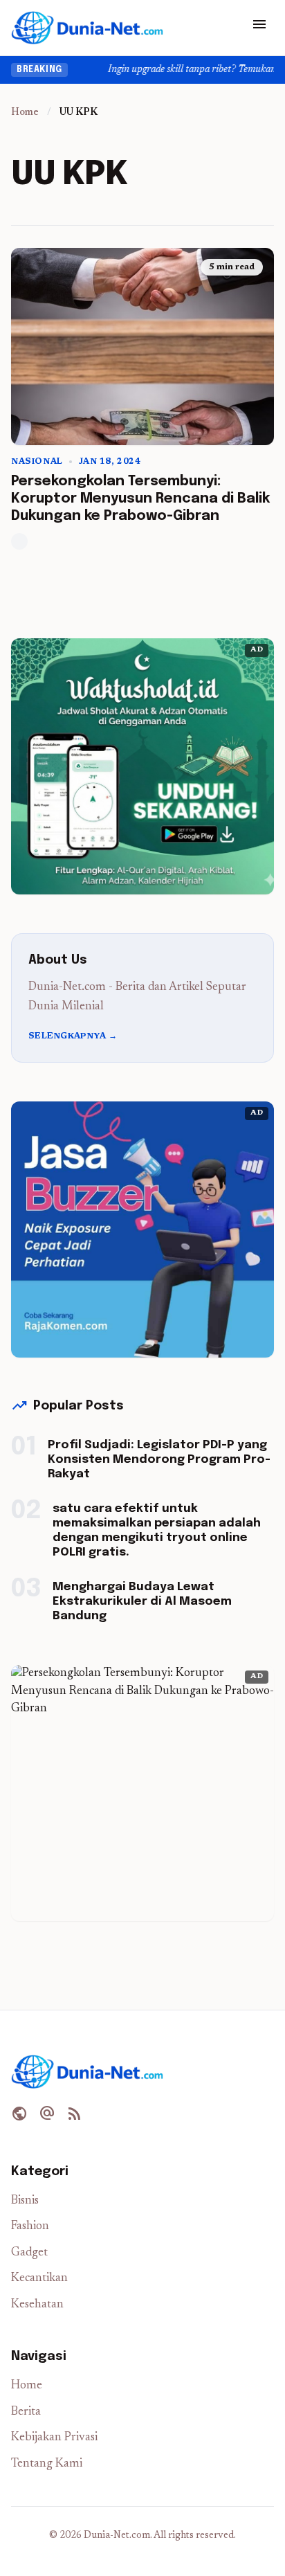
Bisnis (25, 2201)
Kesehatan (37, 2305)
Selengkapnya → (73, 1036)
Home (25, 113)
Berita (26, 2412)
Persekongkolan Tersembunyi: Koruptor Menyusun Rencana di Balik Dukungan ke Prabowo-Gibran (140, 499)
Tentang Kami (47, 2464)
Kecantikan (39, 2279)
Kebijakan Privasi (54, 2438)
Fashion (30, 2227)
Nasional (37, 462)
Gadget (29, 2253)
